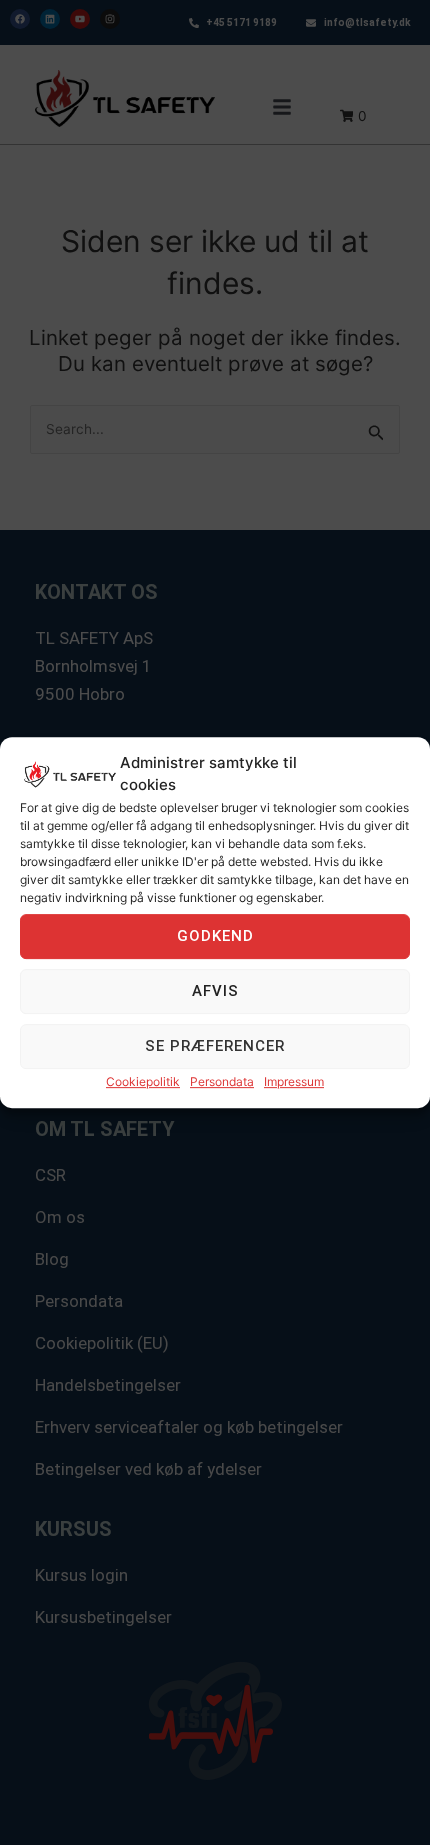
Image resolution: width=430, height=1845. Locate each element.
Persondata (222, 1081)
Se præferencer (215, 1046)
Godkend (215, 936)
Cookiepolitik (143, 1081)
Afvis (215, 991)
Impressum (294, 1081)
